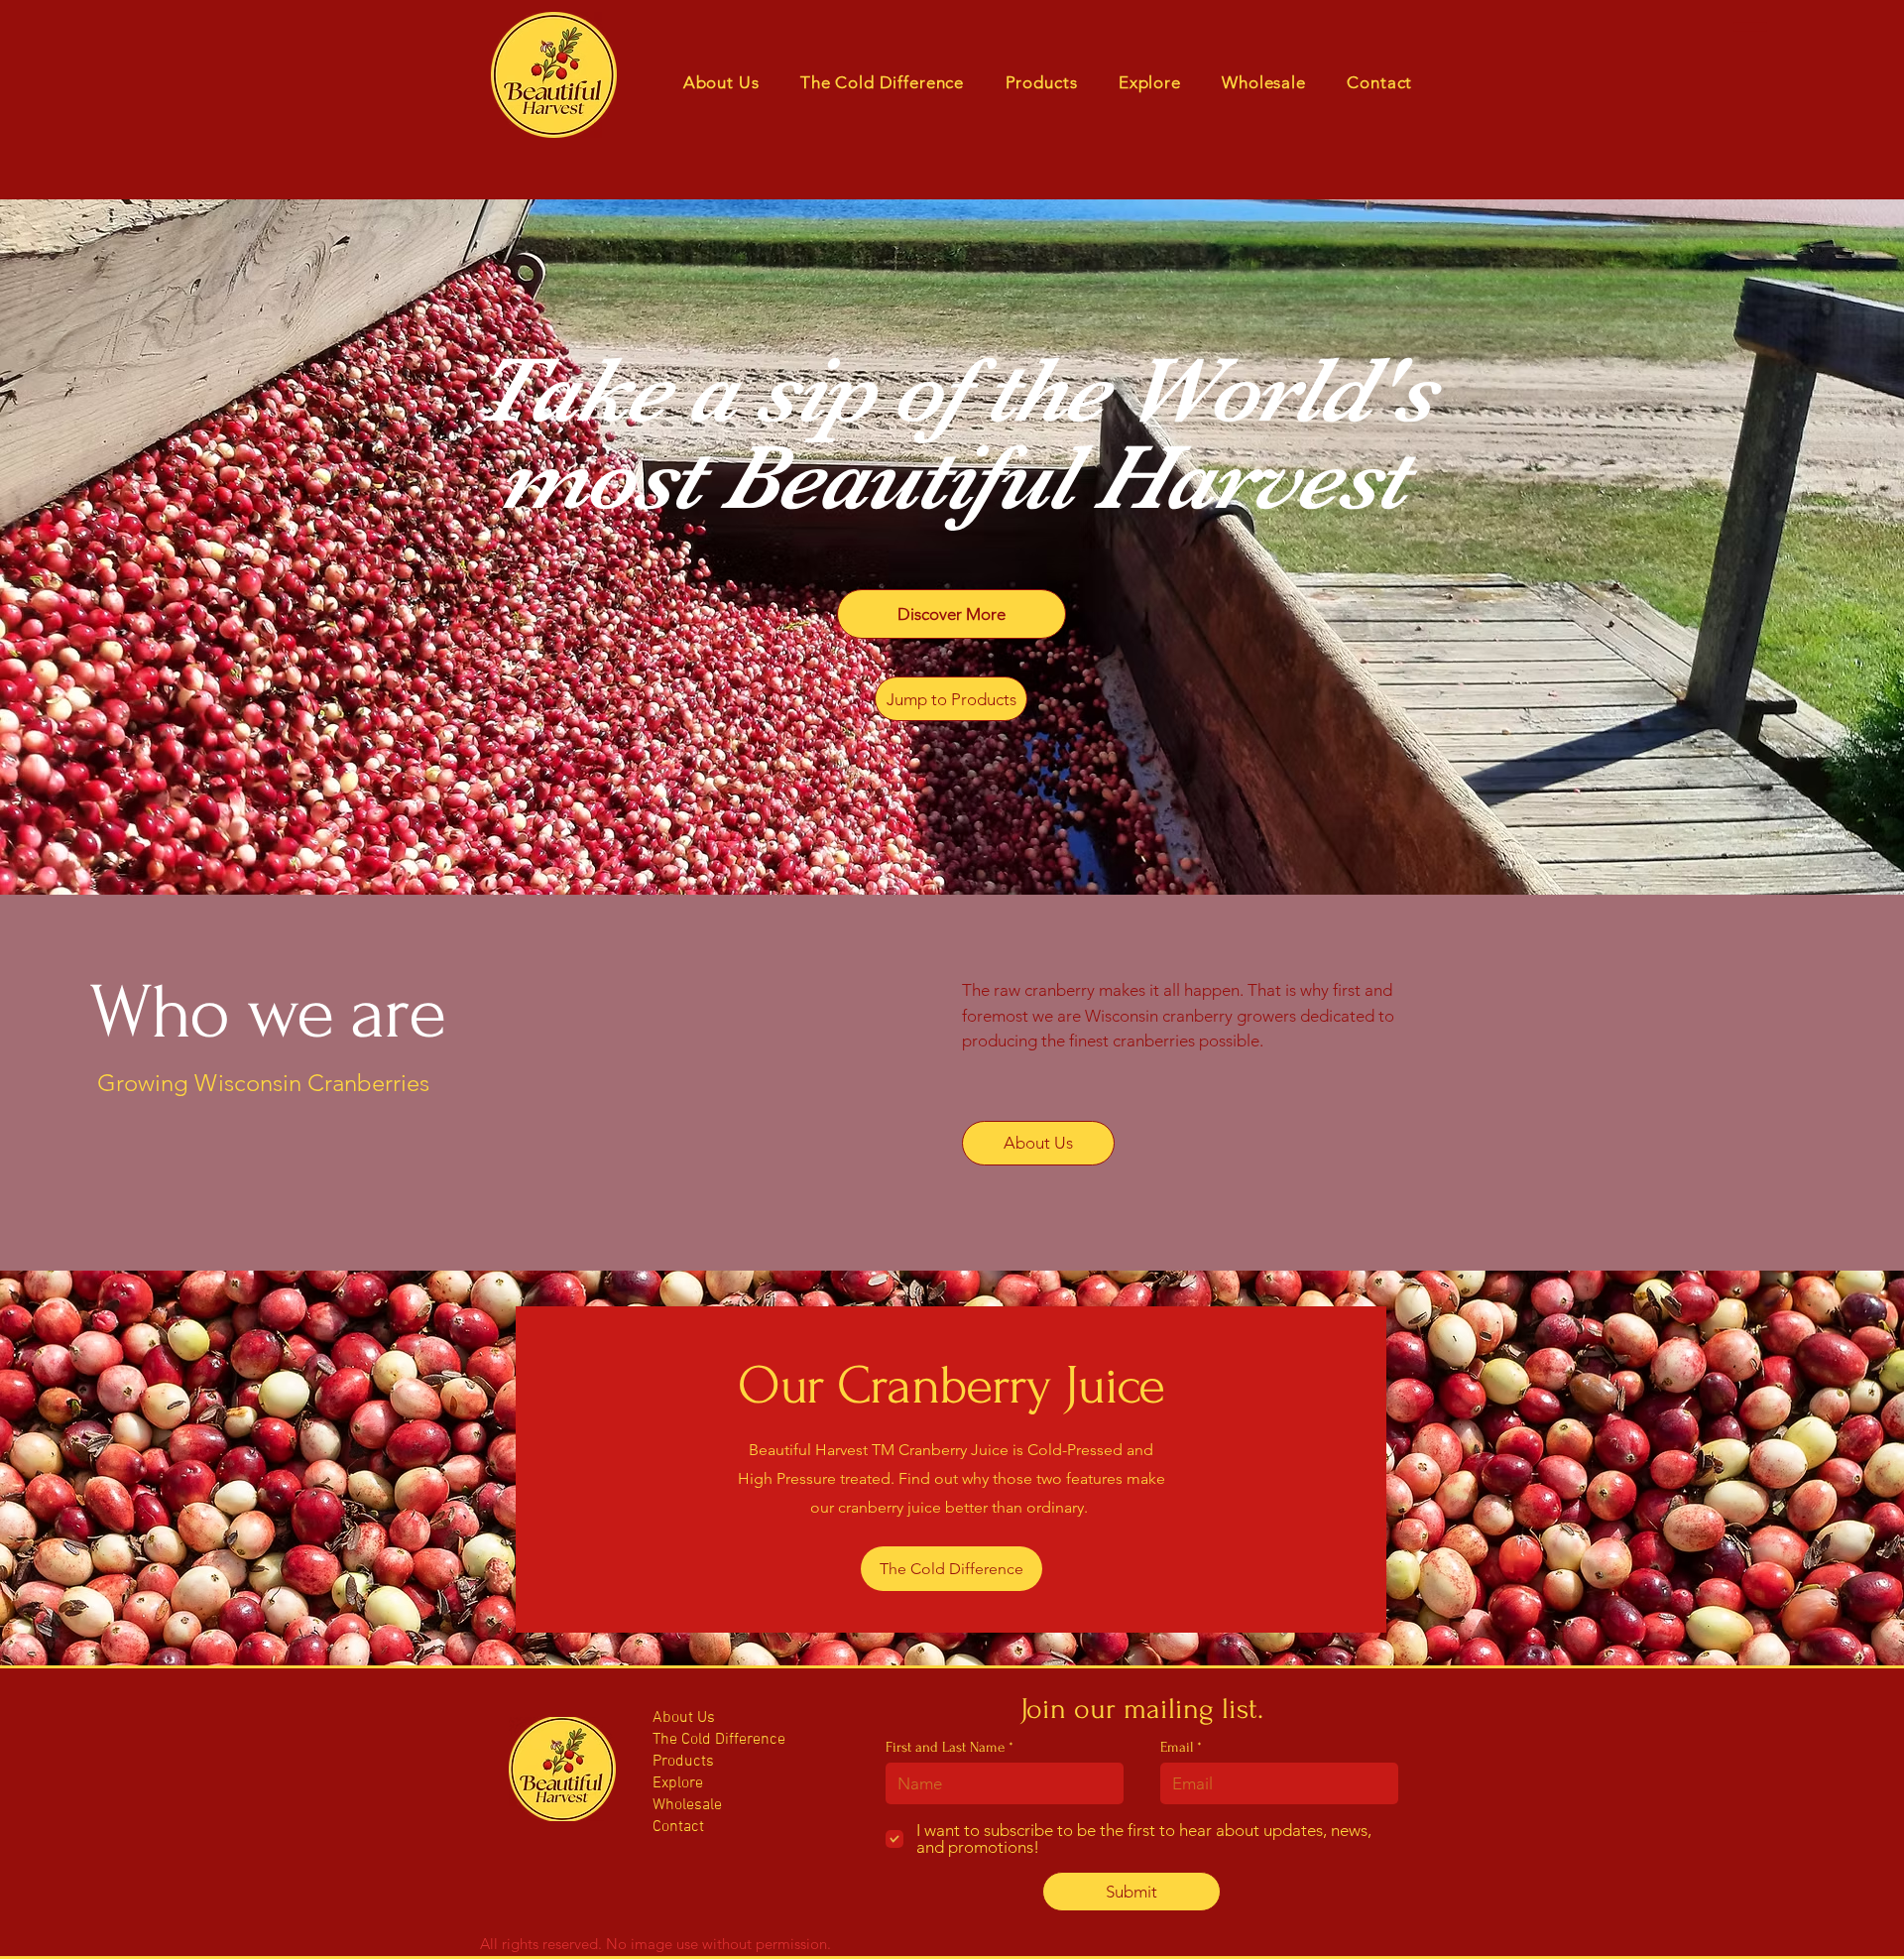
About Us (684, 1718)
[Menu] (1750, 27)
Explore (678, 1783)
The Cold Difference (712, 1740)
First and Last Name (945, 1747)
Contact (678, 1827)
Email (1177, 1747)
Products (683, 1762)
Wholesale (687, 1805)
